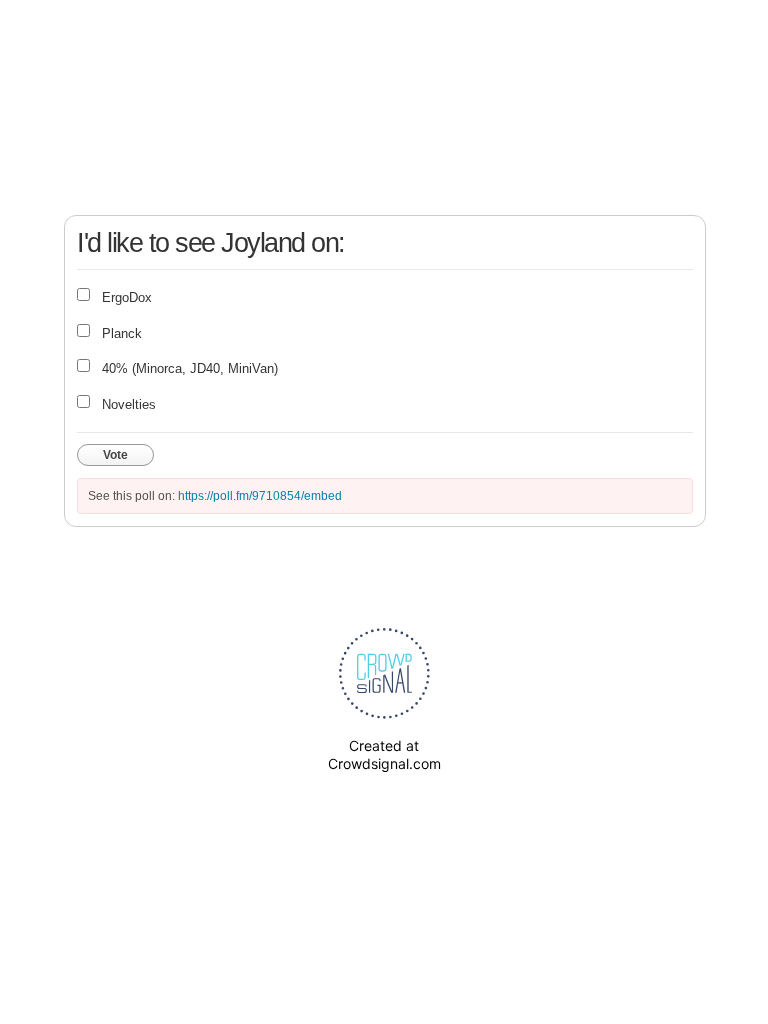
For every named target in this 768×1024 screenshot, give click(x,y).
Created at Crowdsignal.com (384, 754)
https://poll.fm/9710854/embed (260, 496)
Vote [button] (115, 455)
